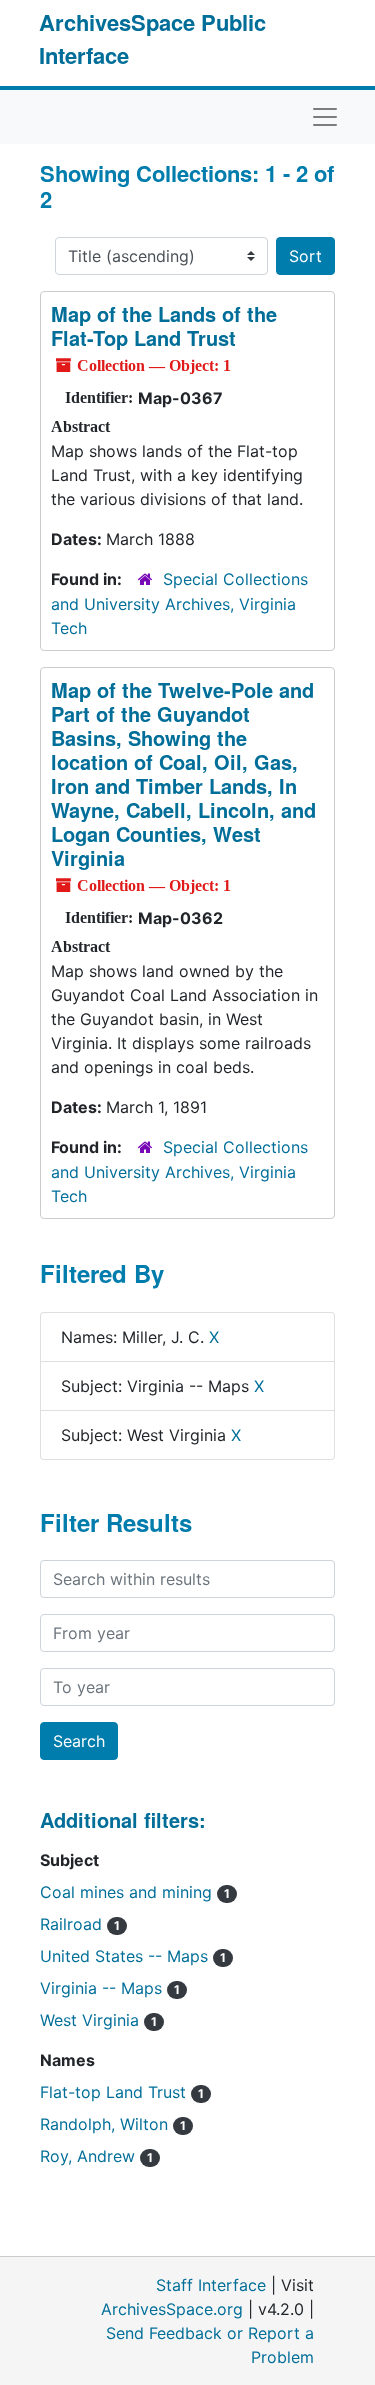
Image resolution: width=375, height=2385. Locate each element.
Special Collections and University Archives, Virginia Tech (179, 603)
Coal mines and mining (135, 1892)
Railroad (80, 1924)
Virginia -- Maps (110, 1988)
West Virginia (98, 2020)
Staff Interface (211, 2285)
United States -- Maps (133, 1956)
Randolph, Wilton (113, 2124)
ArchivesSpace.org (172, 2309)
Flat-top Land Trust (122, 2092)
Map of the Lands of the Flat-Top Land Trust (164, 325)
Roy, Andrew (96, 2156)
